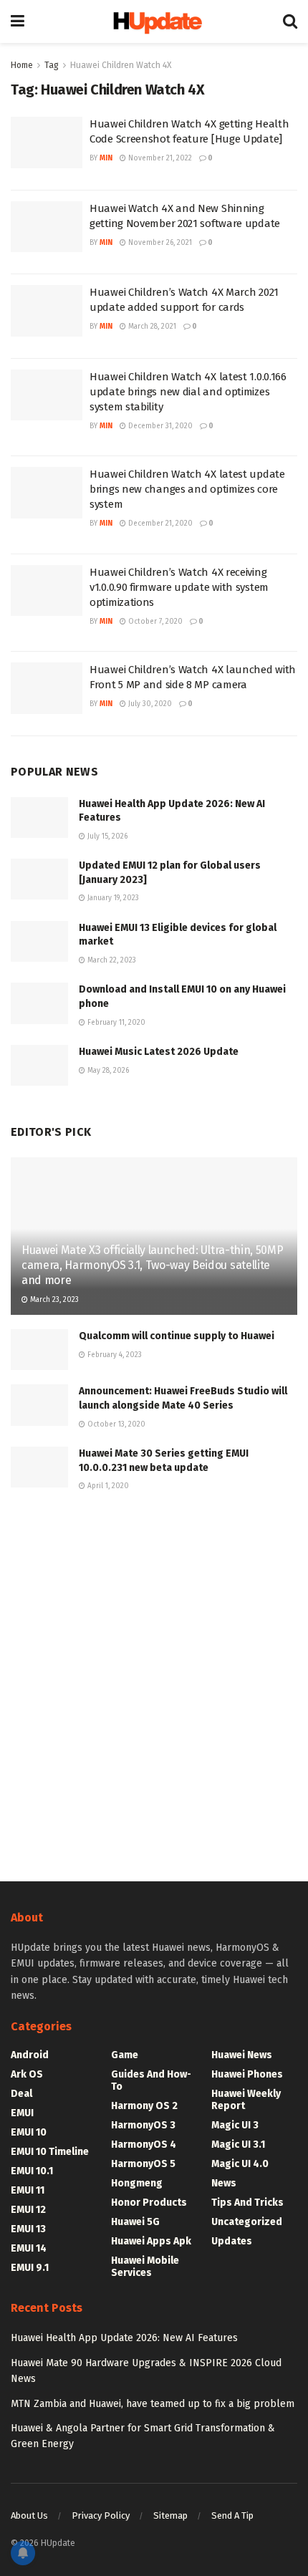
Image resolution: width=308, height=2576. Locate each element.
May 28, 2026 (107, 1071)
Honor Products (149, 2203)
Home (22, 65)
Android (30, 2055)
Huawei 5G (135, 2222)
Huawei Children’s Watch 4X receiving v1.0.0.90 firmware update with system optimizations (179, 587)
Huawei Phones (247, 2074)
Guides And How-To (151, 2080)
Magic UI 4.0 (240, 2164)
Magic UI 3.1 (238, 2145)
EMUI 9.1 (30, 2268)
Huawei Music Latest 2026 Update (159, 1052)
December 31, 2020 (159, 426)
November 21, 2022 (159, 158)
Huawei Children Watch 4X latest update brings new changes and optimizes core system (187, 489)
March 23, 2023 (53, 1300)
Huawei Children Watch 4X (121, 65)
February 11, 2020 (115, 1023)
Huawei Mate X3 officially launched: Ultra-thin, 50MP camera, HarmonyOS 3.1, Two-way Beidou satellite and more (152, 1265)
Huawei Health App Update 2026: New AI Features (124, 2338)
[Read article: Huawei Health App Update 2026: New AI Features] (39, 817)
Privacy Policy (101, 2515)
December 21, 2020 (159, 524)
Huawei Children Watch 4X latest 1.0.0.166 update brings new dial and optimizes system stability (188, 392)
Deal (21, 2094)
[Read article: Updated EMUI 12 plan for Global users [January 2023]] (39, 879)
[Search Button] (290, 21)
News (224, 2183)
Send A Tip (232, 2515)
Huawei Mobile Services (145, 2267)
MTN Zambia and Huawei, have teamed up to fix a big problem (153, 2404)
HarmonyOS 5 (143, 2164)
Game (125, 2055)
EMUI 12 (28, 2210)
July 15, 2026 (106, 836)
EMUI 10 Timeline (50, 2152)
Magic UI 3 (235, 2125)
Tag (52, 65)
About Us (29, 2515)
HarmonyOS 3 (143, 2125)
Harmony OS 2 (144, 2106)
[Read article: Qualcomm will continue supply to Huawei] (39, 1350)
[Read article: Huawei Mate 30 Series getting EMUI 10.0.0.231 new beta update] (39, 1467)
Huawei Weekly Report (246, 2100)
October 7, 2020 (154, 622)
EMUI (22, 2113)
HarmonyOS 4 (144, 2145)
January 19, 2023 (112, 898)
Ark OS (27, 2074)
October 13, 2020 (115, 1424)
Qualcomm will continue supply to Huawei (177, 1336)
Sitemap (170, 2515)
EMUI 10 (29, 2132)
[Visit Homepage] (154, 22)
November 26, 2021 (159, 243)
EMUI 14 (29, 2248)
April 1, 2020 (107, 1486)
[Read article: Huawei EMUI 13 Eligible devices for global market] (39, 941)
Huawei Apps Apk (151, 2241)
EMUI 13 (28, 2229)
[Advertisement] (154, 1684)
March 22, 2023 (111, 960)
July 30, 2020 (149, 704)
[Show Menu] (18, 21)
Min (106, 158)
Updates (232, 2241)
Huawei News (242, 2055)
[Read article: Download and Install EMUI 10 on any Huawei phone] (39, 1003)
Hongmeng (137, 2183)
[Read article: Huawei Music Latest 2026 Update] (39, 1065)
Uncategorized (247, 2222)
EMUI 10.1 (32, 2171)
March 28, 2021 (151, 327)
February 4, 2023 (114, 1355)
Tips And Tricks (247, 2203)
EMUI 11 (28, 2190)
